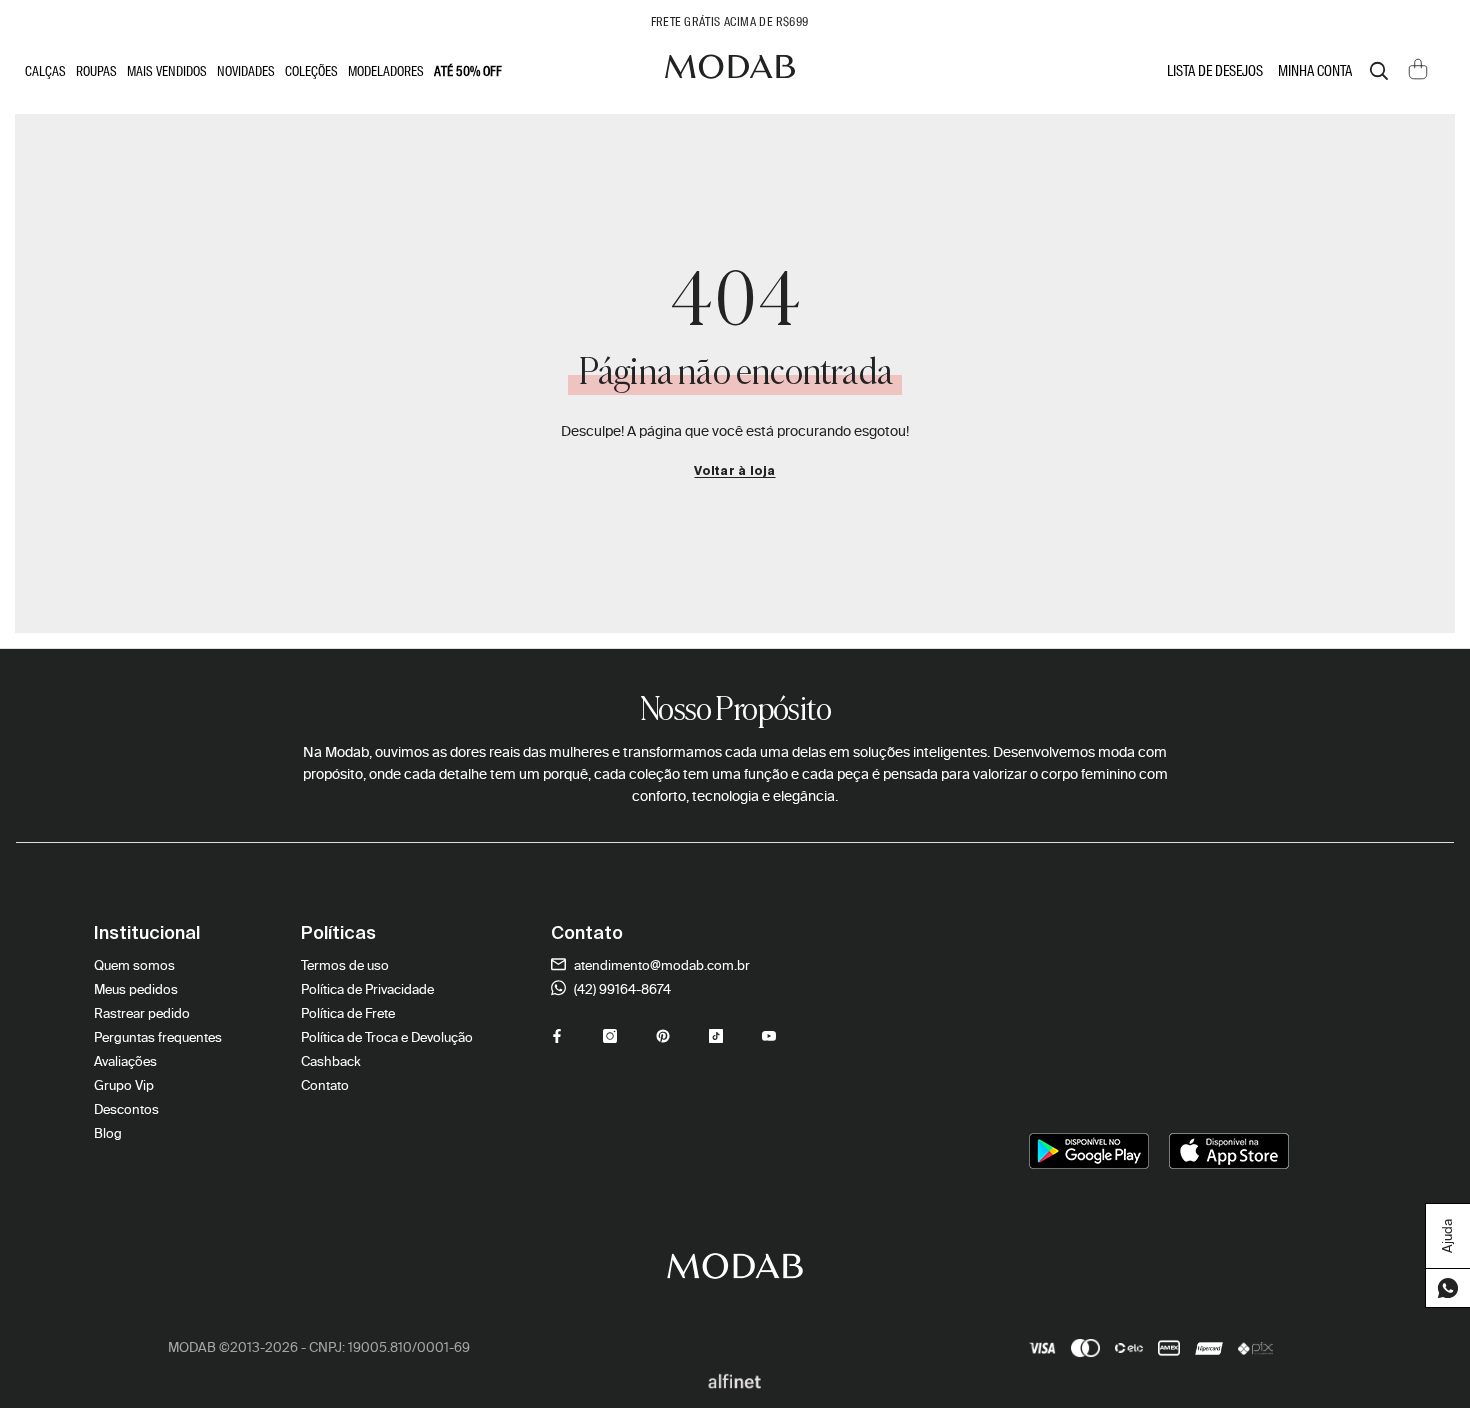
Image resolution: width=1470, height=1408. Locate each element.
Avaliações (125, 1061)
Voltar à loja (734, 472)
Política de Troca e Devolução (387, 1037)
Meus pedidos (136, 989)
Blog (108, 1133)
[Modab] (730, 71)
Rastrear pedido (142, 1013)
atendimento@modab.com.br (660, 965)
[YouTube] (769, 1036)
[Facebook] (557, 1036)
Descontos (126, 1109)
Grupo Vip (124, 1085)
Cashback (331, 1061)
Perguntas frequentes (158, 1037)
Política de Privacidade (367, 989)
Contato (325, 1085)
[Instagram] (610, 1036)
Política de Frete (348, 1013)
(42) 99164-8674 (621, 989)
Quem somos (134, 965)
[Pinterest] (663, 1036)
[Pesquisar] (1379, 71)
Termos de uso (345, 965)
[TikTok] (716, 1036)
